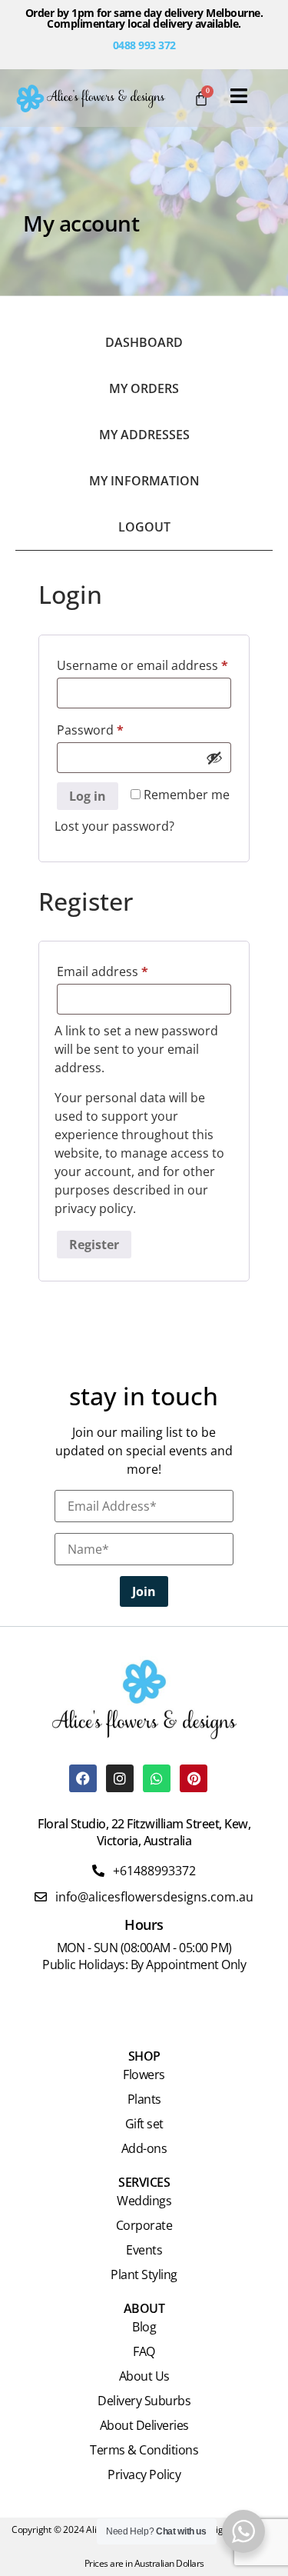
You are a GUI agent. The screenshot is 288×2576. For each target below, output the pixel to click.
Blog (144, 2327)
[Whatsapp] (157, 1778)
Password (116, 728)
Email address (129, 970)
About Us (144, 2376)
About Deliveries (144, 2425)
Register (94, 1245)
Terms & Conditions (144, 2450)
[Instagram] (120, 1778)
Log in (88, 796)
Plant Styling (144, 2274)
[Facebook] (83, 1778)
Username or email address (144, 663)
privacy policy (94, 1208)
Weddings (144, 2201)
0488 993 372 (144, 45)
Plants (144, 2099)
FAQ (144, 2351)
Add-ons (144, 2148)
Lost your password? (114, 826)
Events (144, 2250)
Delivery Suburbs (144, 2401)
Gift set (144, 2124)
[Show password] (214, 758)
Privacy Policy (144, 2474)
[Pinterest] (194, 1778)
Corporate (144, 2225)
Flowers (144, 2074)
